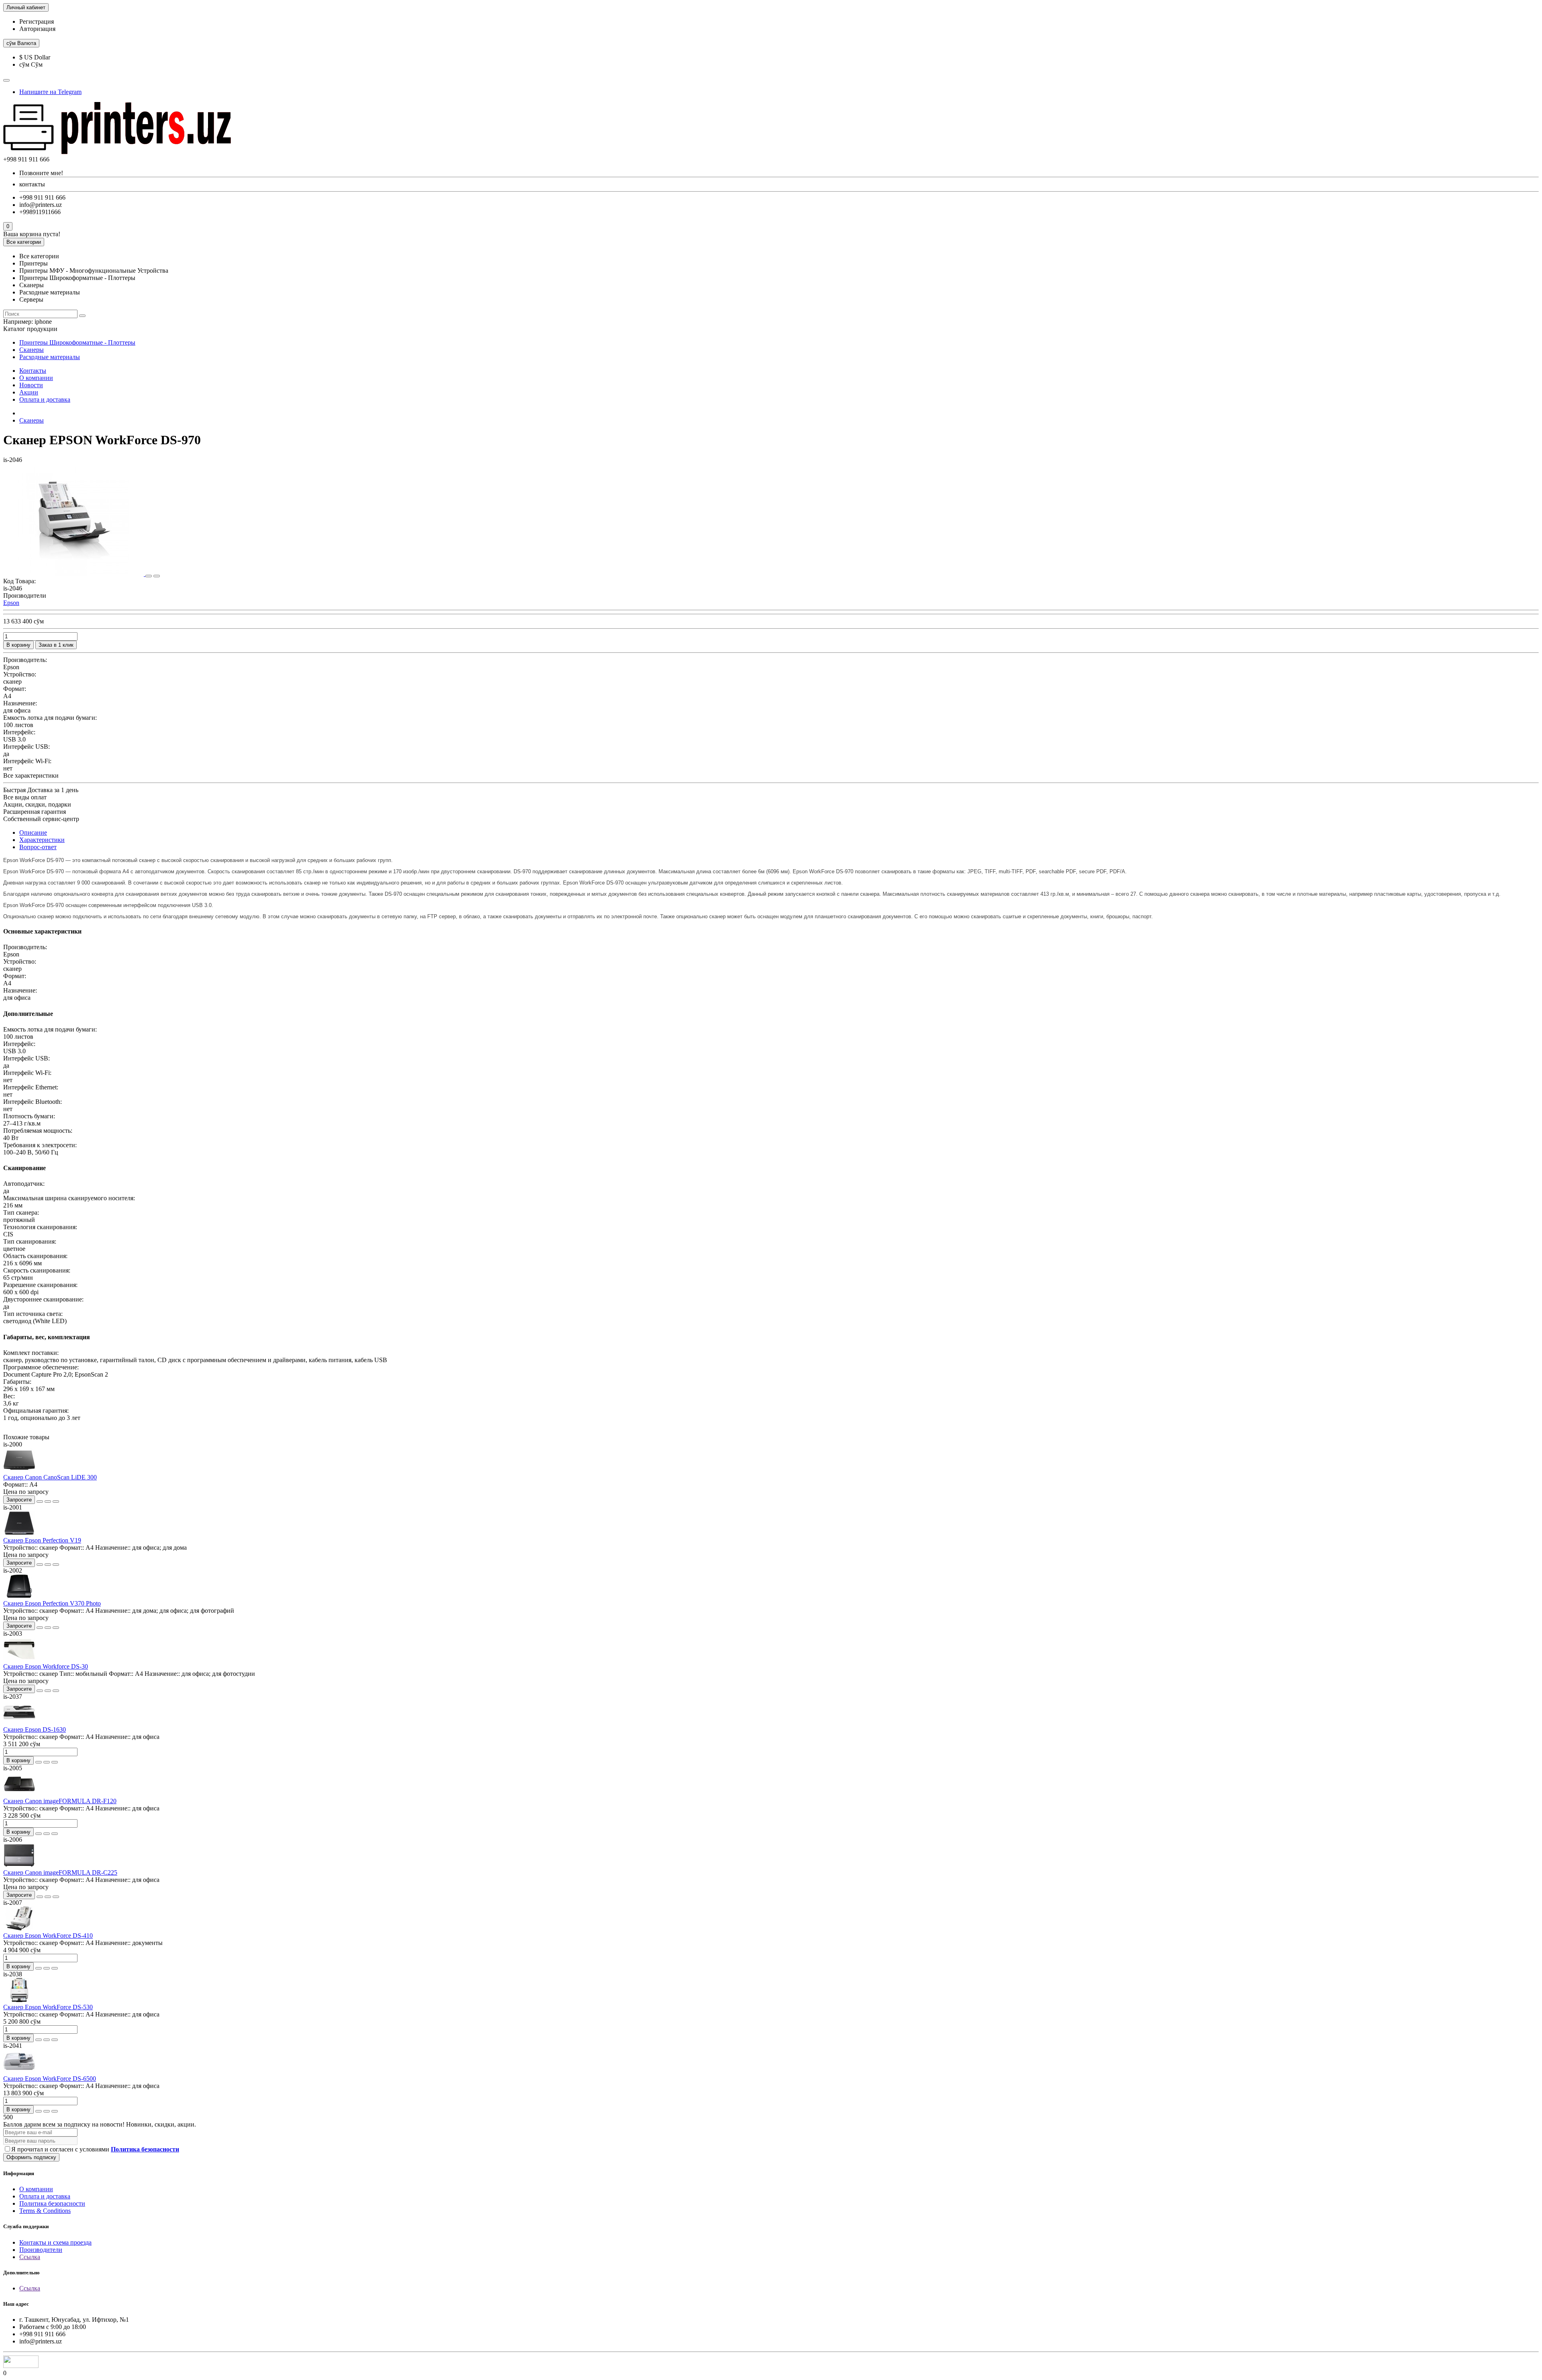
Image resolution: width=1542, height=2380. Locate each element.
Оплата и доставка (45, 399)
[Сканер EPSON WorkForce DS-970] (74, 574)
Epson (11, 603)
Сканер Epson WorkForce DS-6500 (50, 2079)
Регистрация (37, 21)
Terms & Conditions (45, 2211)
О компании (36, 378)
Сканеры (32, 350)
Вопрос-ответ (38, 847)
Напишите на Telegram (50, 92)
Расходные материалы (50, 357)
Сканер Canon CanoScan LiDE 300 (50, 1477)
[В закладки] (149, 576)
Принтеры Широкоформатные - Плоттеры (77, 342)
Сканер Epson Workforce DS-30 (46, 1666)
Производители (41, 2250)
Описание (33, 832)
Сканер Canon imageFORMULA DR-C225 (60, 1872)
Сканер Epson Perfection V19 (42, 1540)
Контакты (33, 371)
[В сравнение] (157, 576)
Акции (29, 392)
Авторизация (37, 29)
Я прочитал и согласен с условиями (95, 2149)
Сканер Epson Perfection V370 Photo (52, 1603)
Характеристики (42, 840)
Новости (31, 385)
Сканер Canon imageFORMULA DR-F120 (60, 1801)
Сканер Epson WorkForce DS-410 (48, 1936)
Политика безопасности (52, 2203)
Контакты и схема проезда (55, 2242)
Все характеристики (31, 775)
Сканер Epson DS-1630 (35, 1729)
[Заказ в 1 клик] (40, 1502)
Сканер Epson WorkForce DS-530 (48, 2007)
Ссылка (30, 2257)
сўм (21, 43)
